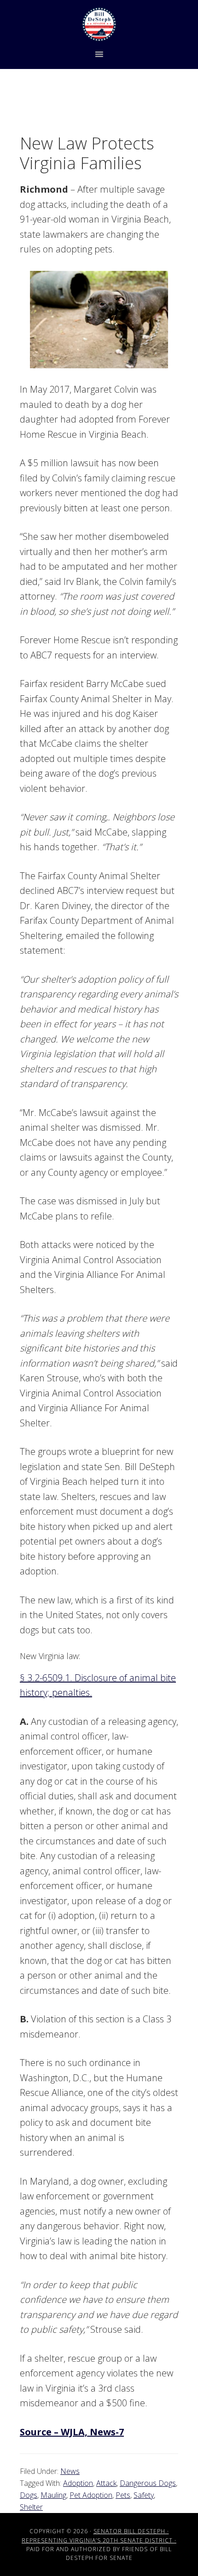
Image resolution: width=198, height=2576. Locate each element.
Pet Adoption (91, 2495)
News (70, 2471)
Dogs (29, 2495)
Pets (123, 2495)
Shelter (31, 2507)
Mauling (53, 2495)
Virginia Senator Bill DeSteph (99, 24)
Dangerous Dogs (148, 2483)
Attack (106, 2483)
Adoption (78, 2483)
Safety (144, 2495)
